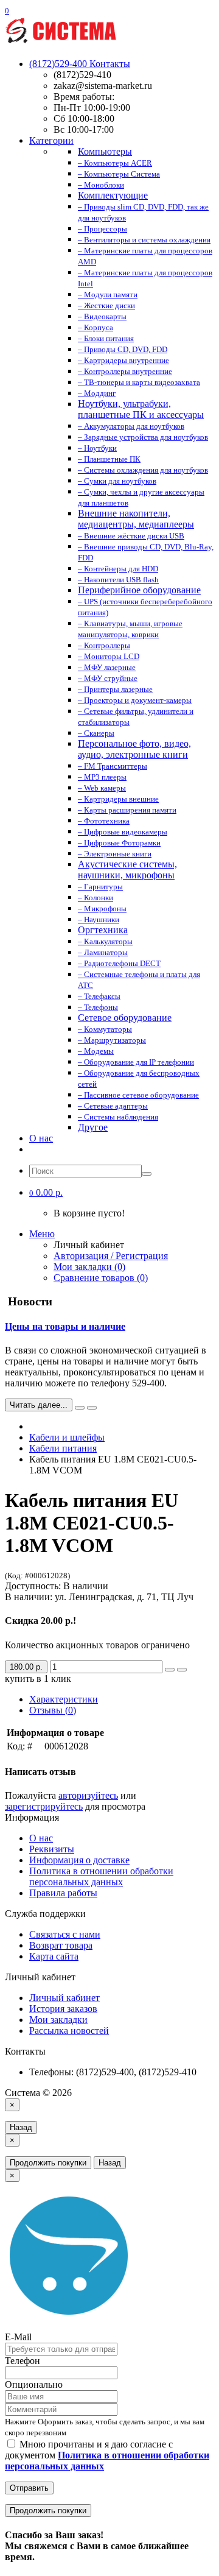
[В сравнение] (182, 1670)
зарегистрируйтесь (44, 1806)
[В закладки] (170, 1670)
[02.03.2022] (80, 1408)
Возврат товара (61, 1945)
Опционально (34, 2384)
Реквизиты (52, 1849)
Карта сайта (54, 1956)
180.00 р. (26, 1667)
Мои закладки (58, 2020)
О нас (41, 1138)
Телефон (23, 2361)
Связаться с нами (65, 1934)
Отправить (29, 2488)
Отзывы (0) (53, 1710)
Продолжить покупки (48, 2163)
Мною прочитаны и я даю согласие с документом (107, 2455)
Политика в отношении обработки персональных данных (101, 1876)
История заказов (63, 2009)
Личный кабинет (64, 1998)
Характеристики (64, 1699)
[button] (46, 1192)
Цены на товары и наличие (65, 1326)
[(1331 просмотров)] (92, 1408)
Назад (21, 2127)
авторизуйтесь (88, 1795)
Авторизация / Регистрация (111, 1256)
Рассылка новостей (69, 2031)
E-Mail (18, 2337)
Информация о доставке (79, 1860)
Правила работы (63, 1893)
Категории (51, 140)
